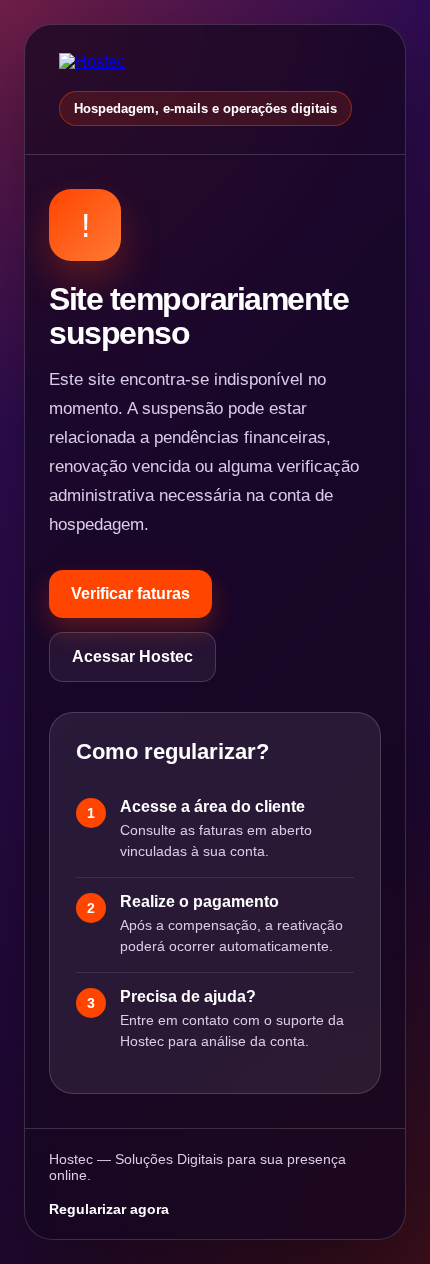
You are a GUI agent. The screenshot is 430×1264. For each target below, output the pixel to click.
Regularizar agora (109, 1209)
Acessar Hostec (132, 656)
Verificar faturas (130, 593)
